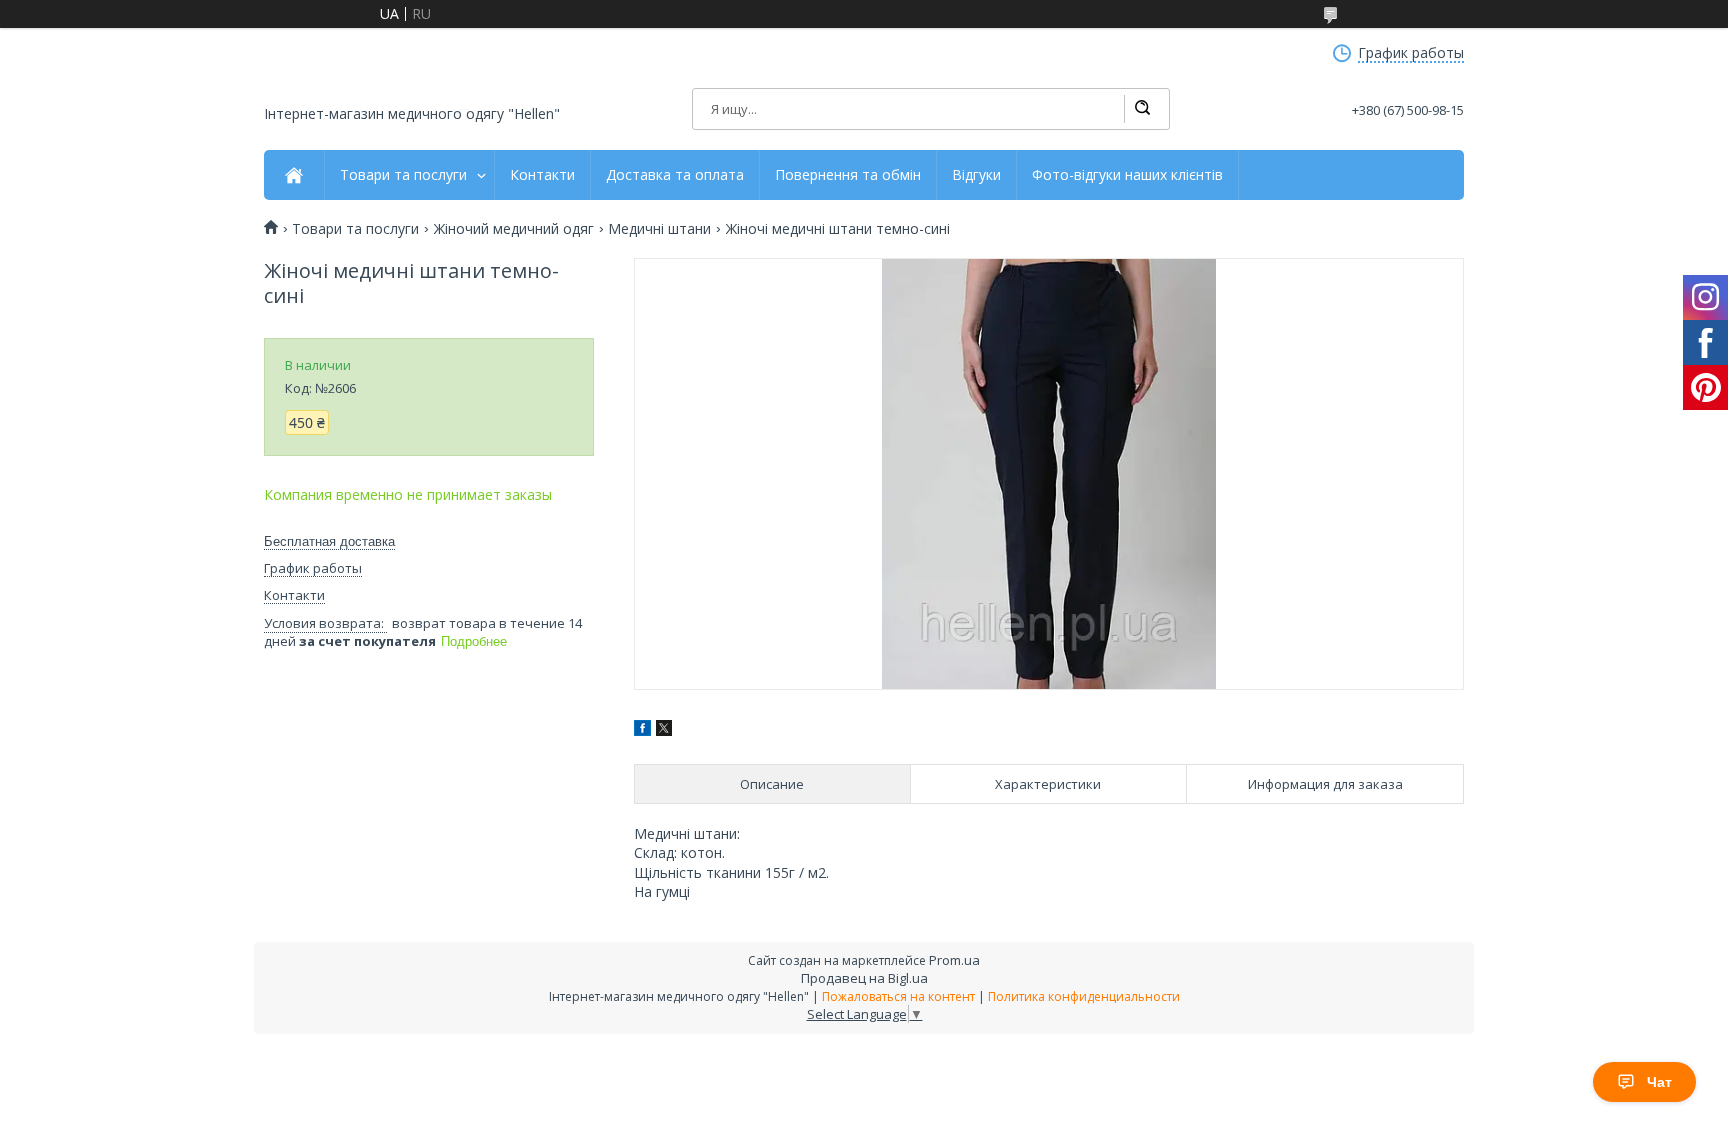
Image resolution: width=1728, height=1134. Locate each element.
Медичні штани (659, 229)
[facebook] (642, 730)
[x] (664, 730)
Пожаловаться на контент (898, 996)
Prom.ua (954, 960)
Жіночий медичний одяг (514, 229)
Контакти (542, 175)
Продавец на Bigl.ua (864, 978)
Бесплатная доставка (329, 541)
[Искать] (1142, 109)
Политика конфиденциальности (1084, 996)
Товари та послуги (403, 175)
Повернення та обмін (848, 175)
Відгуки (976, 175)
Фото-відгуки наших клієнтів (1127, 175)
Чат (1659, 1082)
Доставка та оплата (675, 175)
